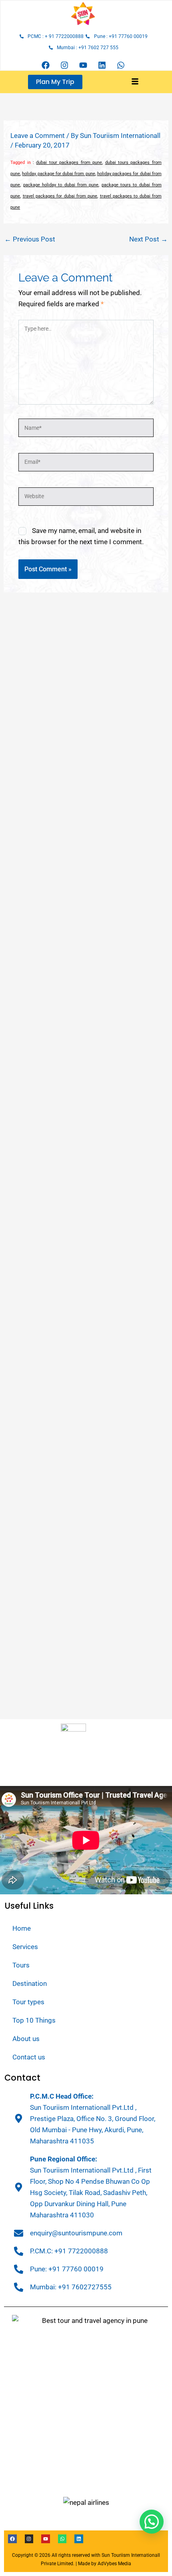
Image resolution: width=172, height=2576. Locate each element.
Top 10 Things (34, 2020)
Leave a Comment (38, 136)
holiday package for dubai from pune (58, 174)
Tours (21, 1965)
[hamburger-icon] (135, 82)
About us (26, 2039)
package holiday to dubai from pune (61, 185)
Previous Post (30, 239)
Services (25, 1947)
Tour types (28, 2002)
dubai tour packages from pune (69, 163)
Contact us (29, 2057)
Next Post (148, 239)
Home (22, 1928)
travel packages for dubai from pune (60, 196)
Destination (30, 1983)
